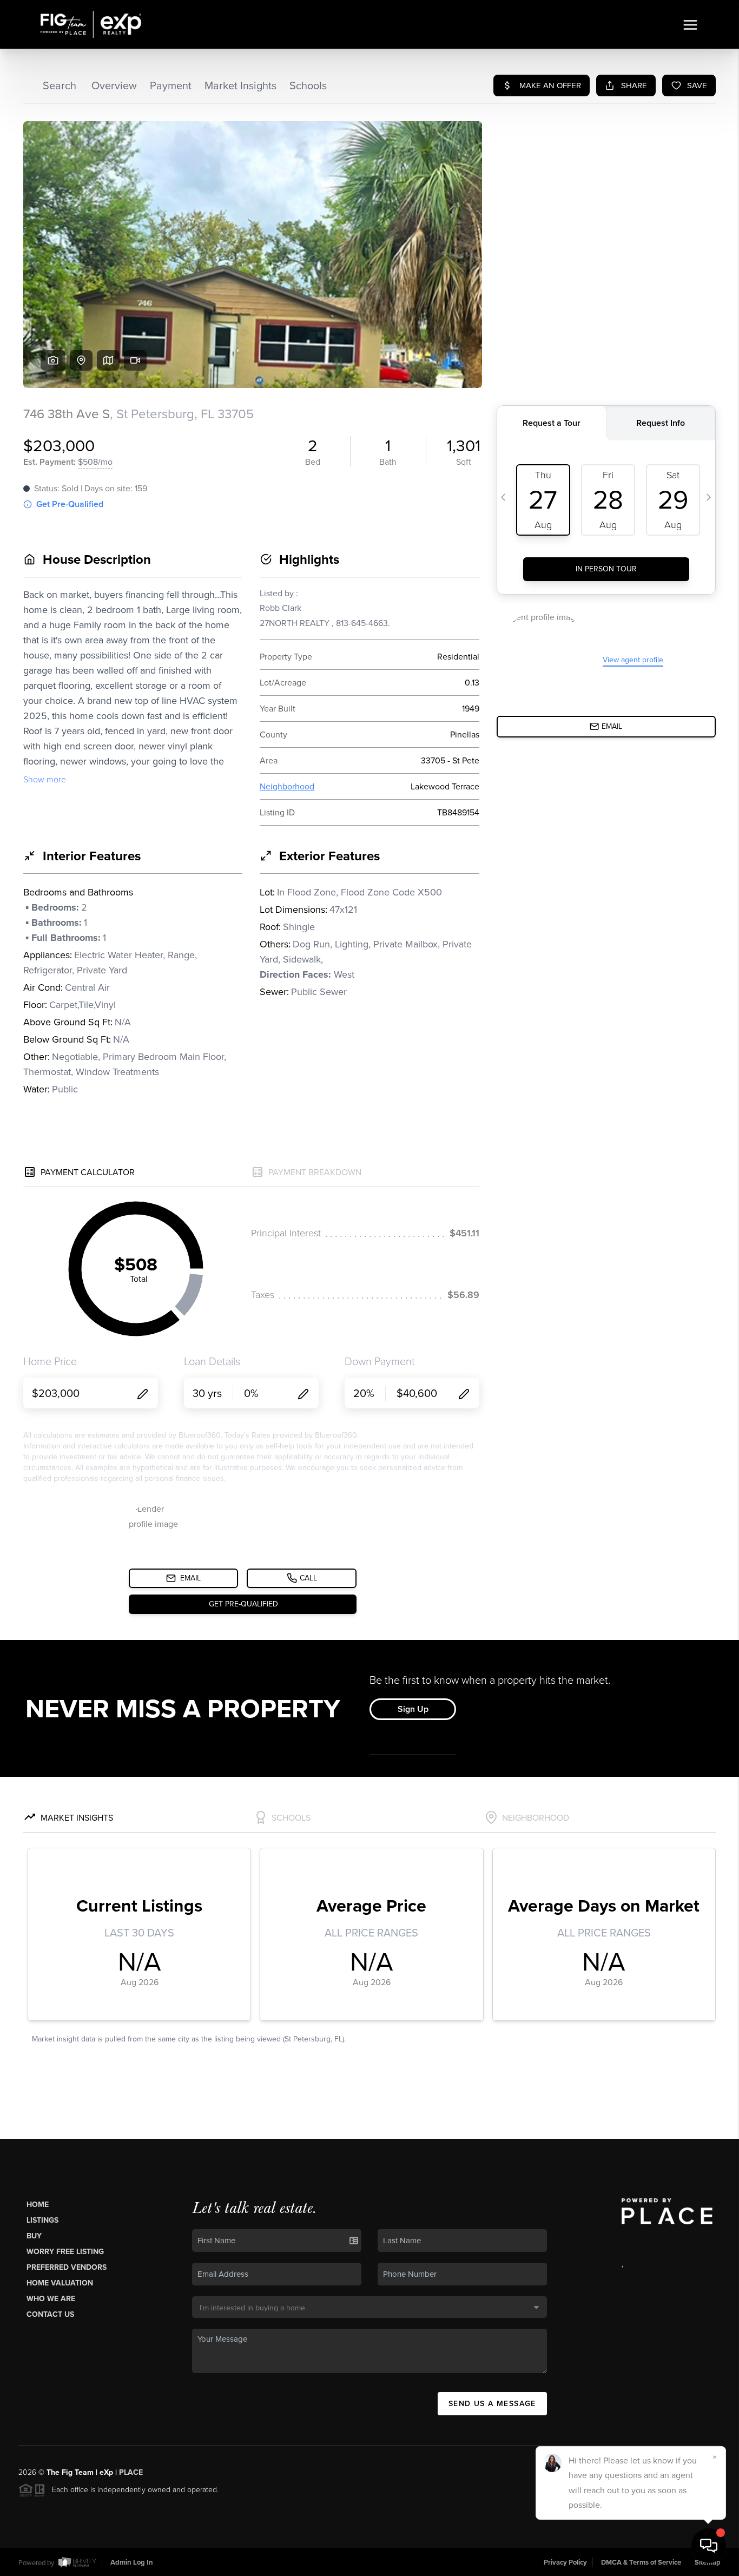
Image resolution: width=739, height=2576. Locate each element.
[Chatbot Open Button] (709, 2546)
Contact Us (50, 2314)
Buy (34, 2236)
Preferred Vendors (67, 2267)
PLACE (131, 2472)
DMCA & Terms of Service (641, 2562)
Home (38, 2205)
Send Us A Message (492, 2404)
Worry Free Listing (65, 2252)
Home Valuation (60, 2283)
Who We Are (51, 2299)
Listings (42, 2220)
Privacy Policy (565, 2562)
